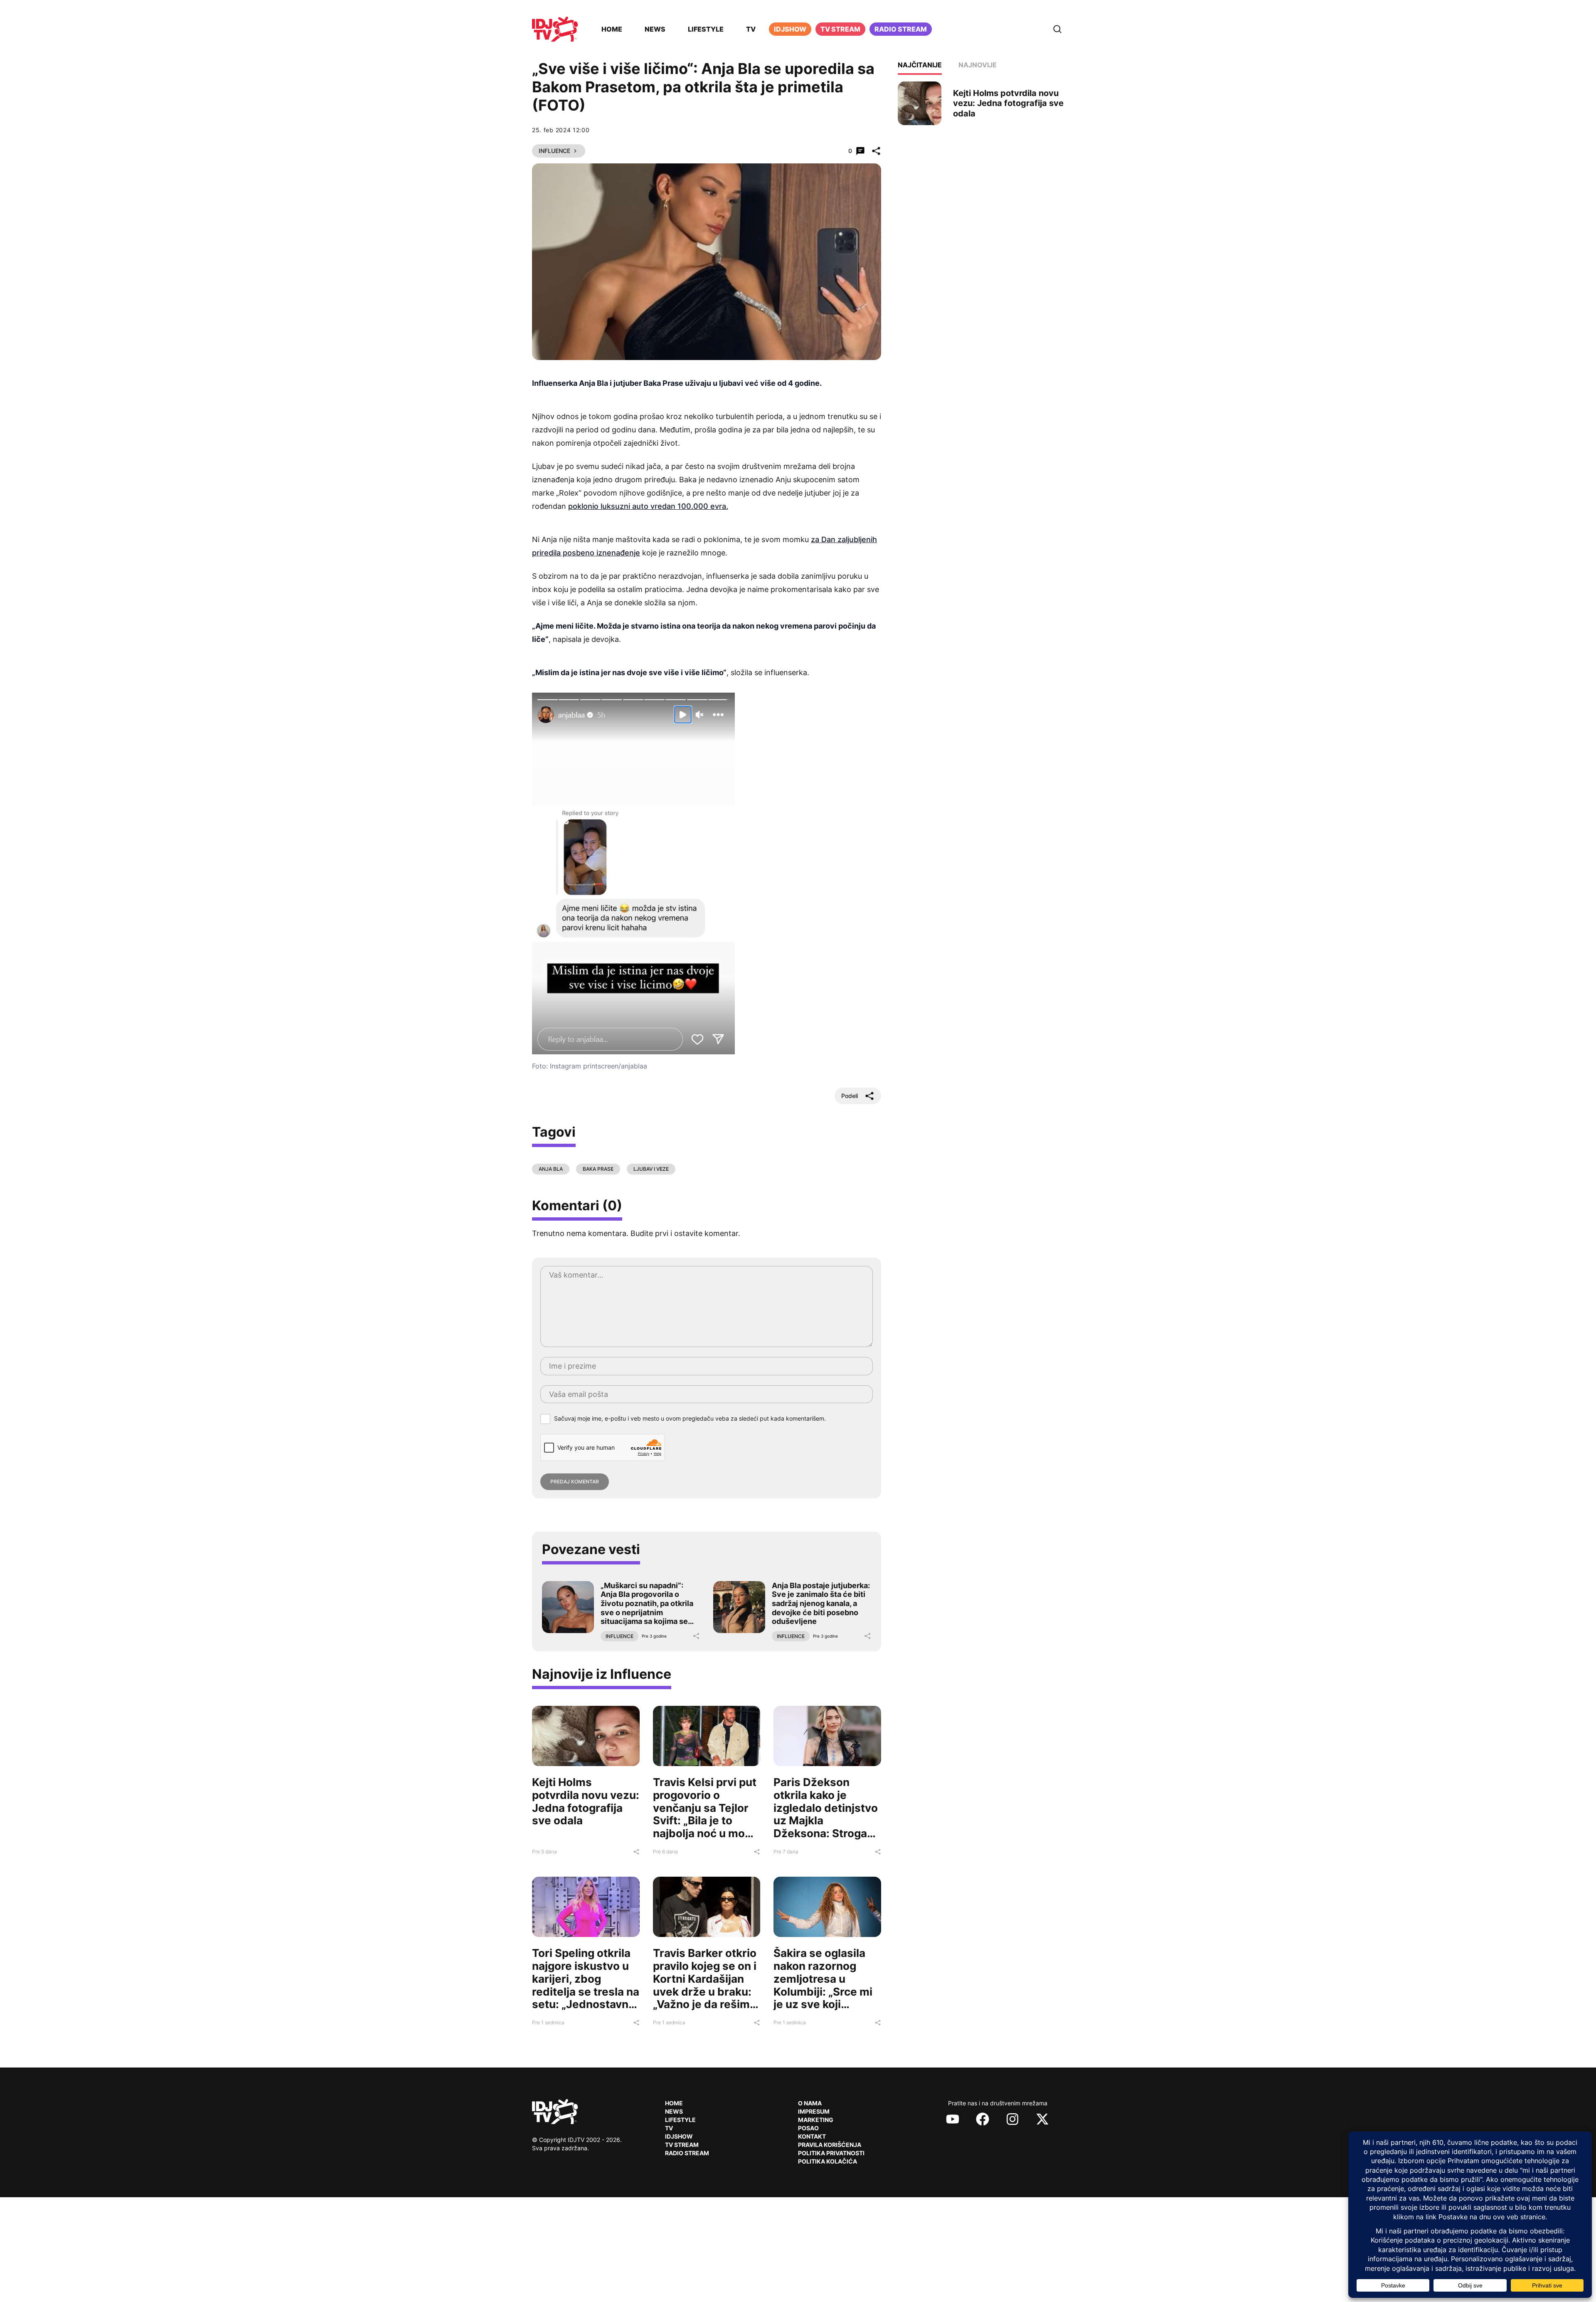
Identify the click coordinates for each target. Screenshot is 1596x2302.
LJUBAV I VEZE (651, 1169)
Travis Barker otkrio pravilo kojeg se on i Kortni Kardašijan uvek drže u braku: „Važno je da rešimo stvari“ (705, 1985)
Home (612, 29)
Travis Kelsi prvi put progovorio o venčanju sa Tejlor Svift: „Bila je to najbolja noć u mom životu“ (705, 1814)
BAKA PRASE (598, 1169)
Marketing (816, 2120)
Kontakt (812, 2136)
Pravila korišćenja (830, 2145)
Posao (808, 2128)
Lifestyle (706, 29)
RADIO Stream (687, 2153)
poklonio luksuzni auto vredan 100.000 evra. (648, 506)
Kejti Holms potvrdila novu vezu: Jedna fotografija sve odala (586, 1801)
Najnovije (978, 65)
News (655, 29)
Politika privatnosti (831, 2153)
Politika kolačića (828, 2161)
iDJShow (790, 29)
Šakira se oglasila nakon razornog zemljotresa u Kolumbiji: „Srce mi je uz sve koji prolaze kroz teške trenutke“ (823, 1991)
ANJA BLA (551, 1169)
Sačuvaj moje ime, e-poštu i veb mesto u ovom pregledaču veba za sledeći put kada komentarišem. (690, 1418)
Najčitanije (920, 65)
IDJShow (679, 2136)
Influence (554, 151)
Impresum (814, 2111)
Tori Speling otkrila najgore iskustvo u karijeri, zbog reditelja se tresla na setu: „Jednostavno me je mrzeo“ (586, 1985)
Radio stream (901, 29)
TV (751, 29)
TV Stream (840, 29)
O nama (810, 2103)
